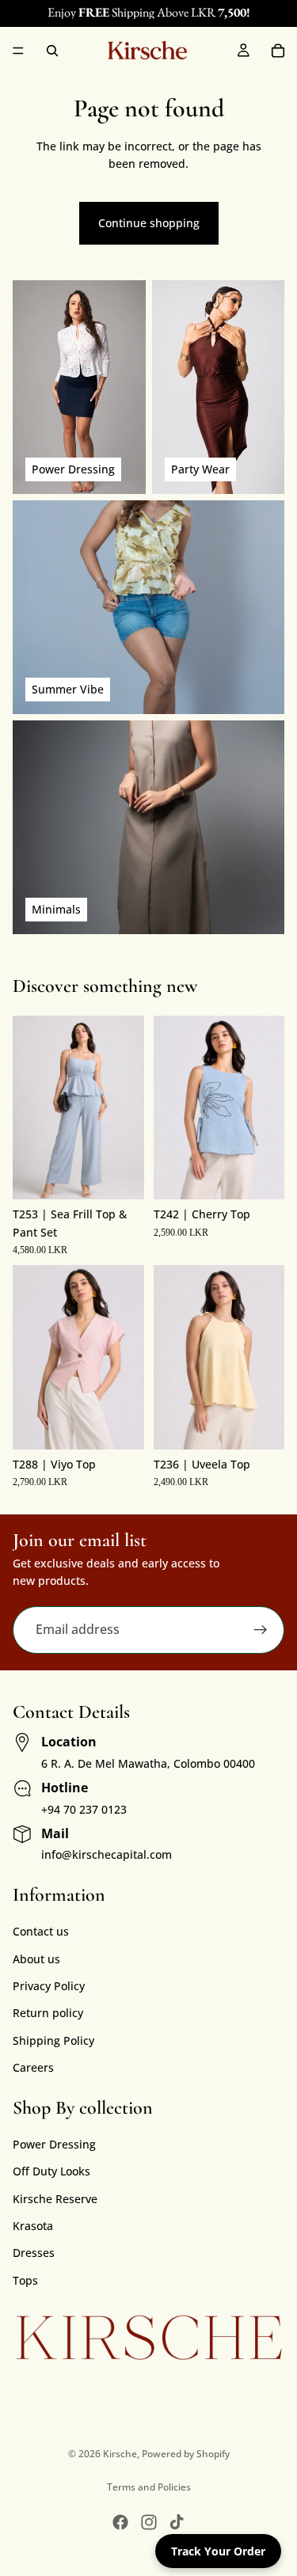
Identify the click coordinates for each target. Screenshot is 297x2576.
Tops (25, 2280)
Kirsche (120, 2454)
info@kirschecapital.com (107, 1854)
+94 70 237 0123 (84, 1809)
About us (36, 1959)
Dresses (34, 2253)
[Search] (52, 51)
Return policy (48, 2013)
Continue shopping (149, 223)
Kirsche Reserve (55, 2199)
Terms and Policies (149, 2487)
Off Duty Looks (51, 2171)
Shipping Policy (53, 2040)
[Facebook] (120, 2522)
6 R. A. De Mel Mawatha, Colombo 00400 (148, 1763)
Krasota (33, 2226)
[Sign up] (261, 1630)
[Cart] (278, 51)
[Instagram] (149, 2522)
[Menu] (18, 51)
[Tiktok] (177, 2522)
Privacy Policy (49, 1986)
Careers (33, 2067)
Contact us (41, 1931)
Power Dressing (54, 2144)
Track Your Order (218, 2551)
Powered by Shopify (186, 2454)
